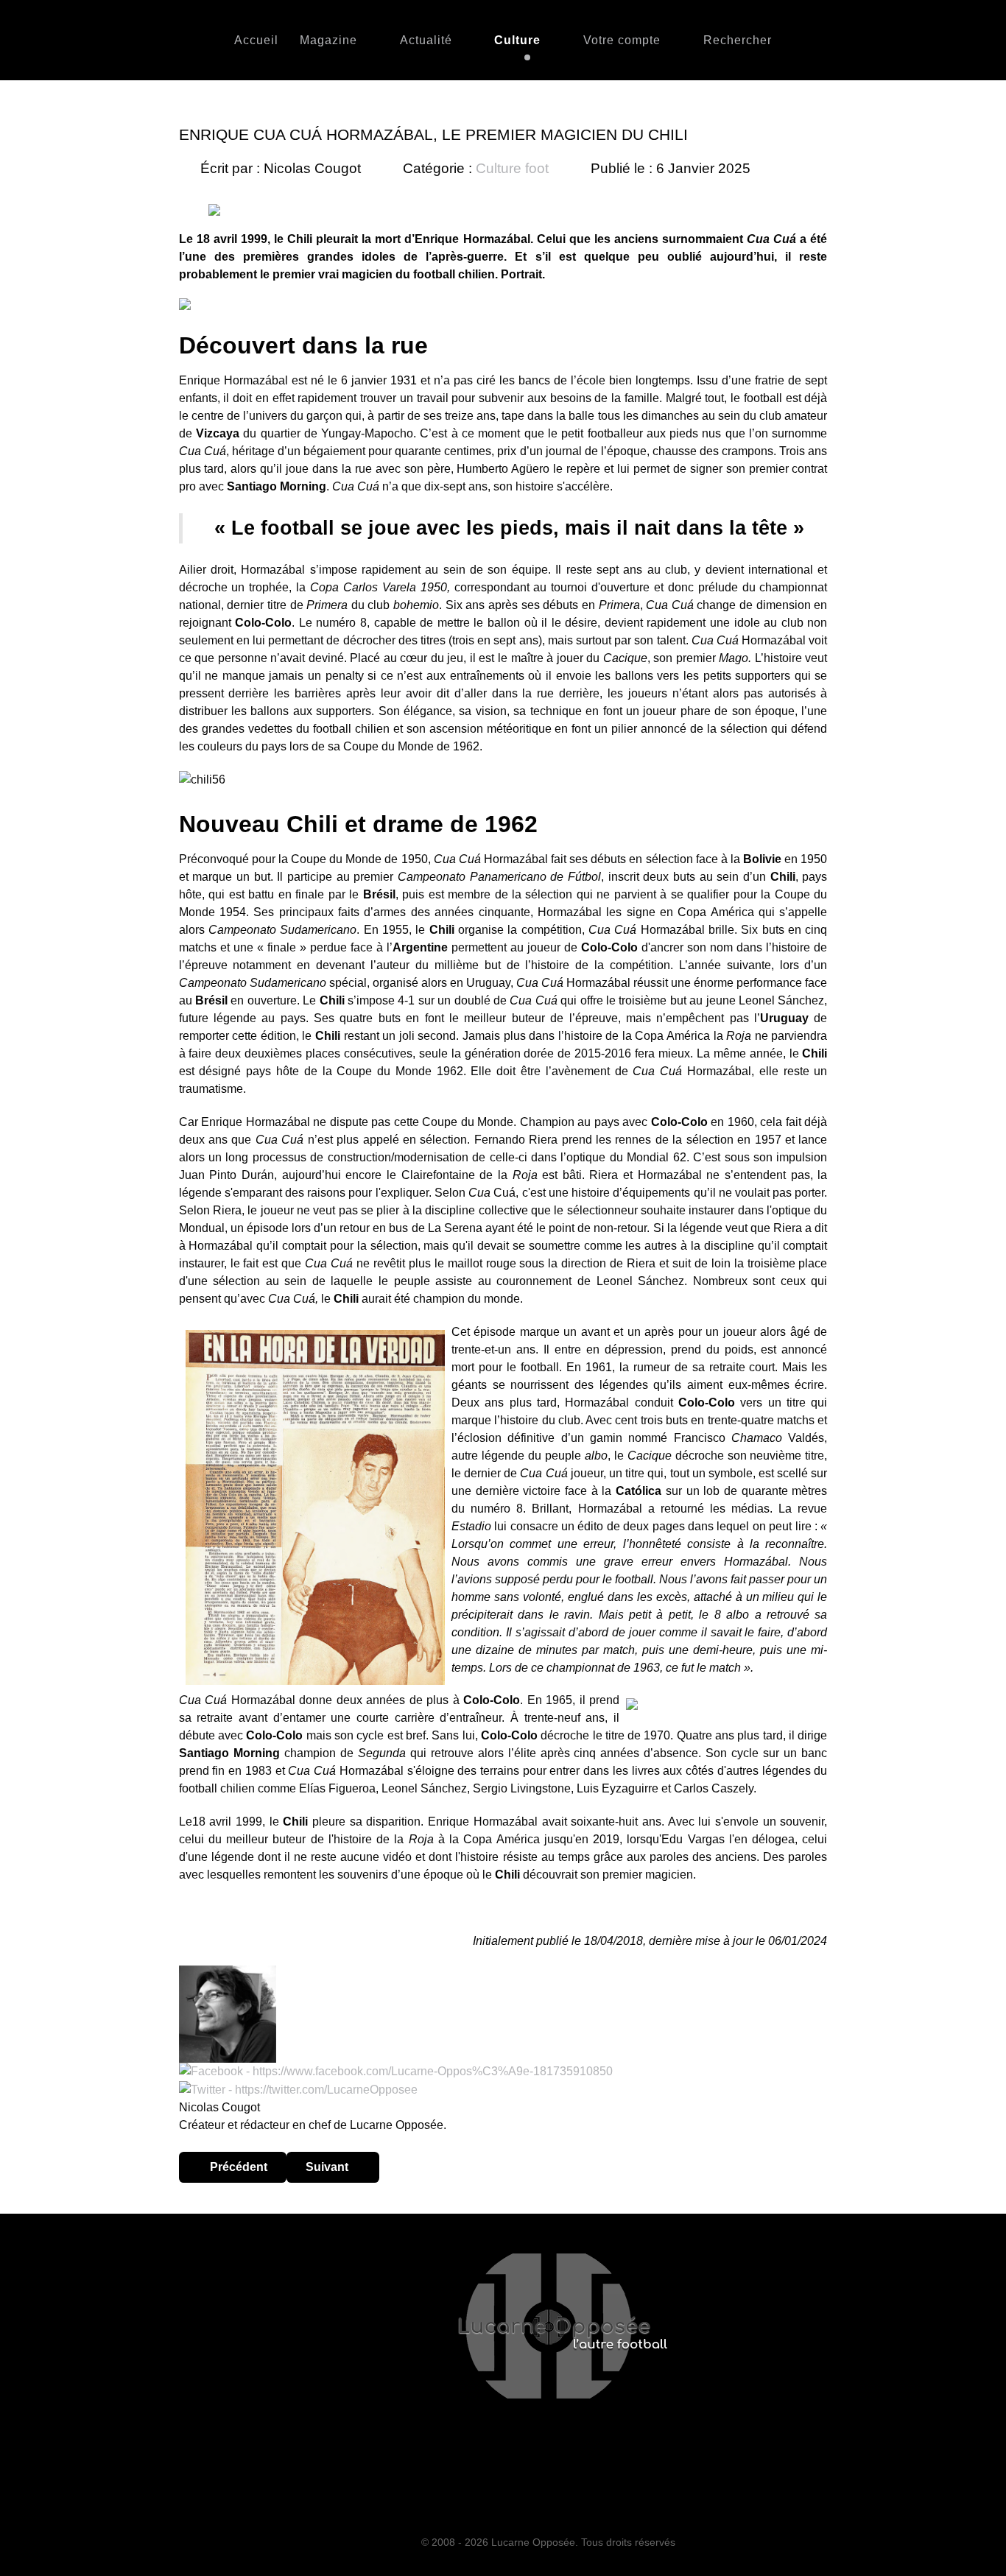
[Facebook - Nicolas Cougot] (396, 2071)
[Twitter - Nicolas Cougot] (298, 2089)
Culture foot (512, 168)
